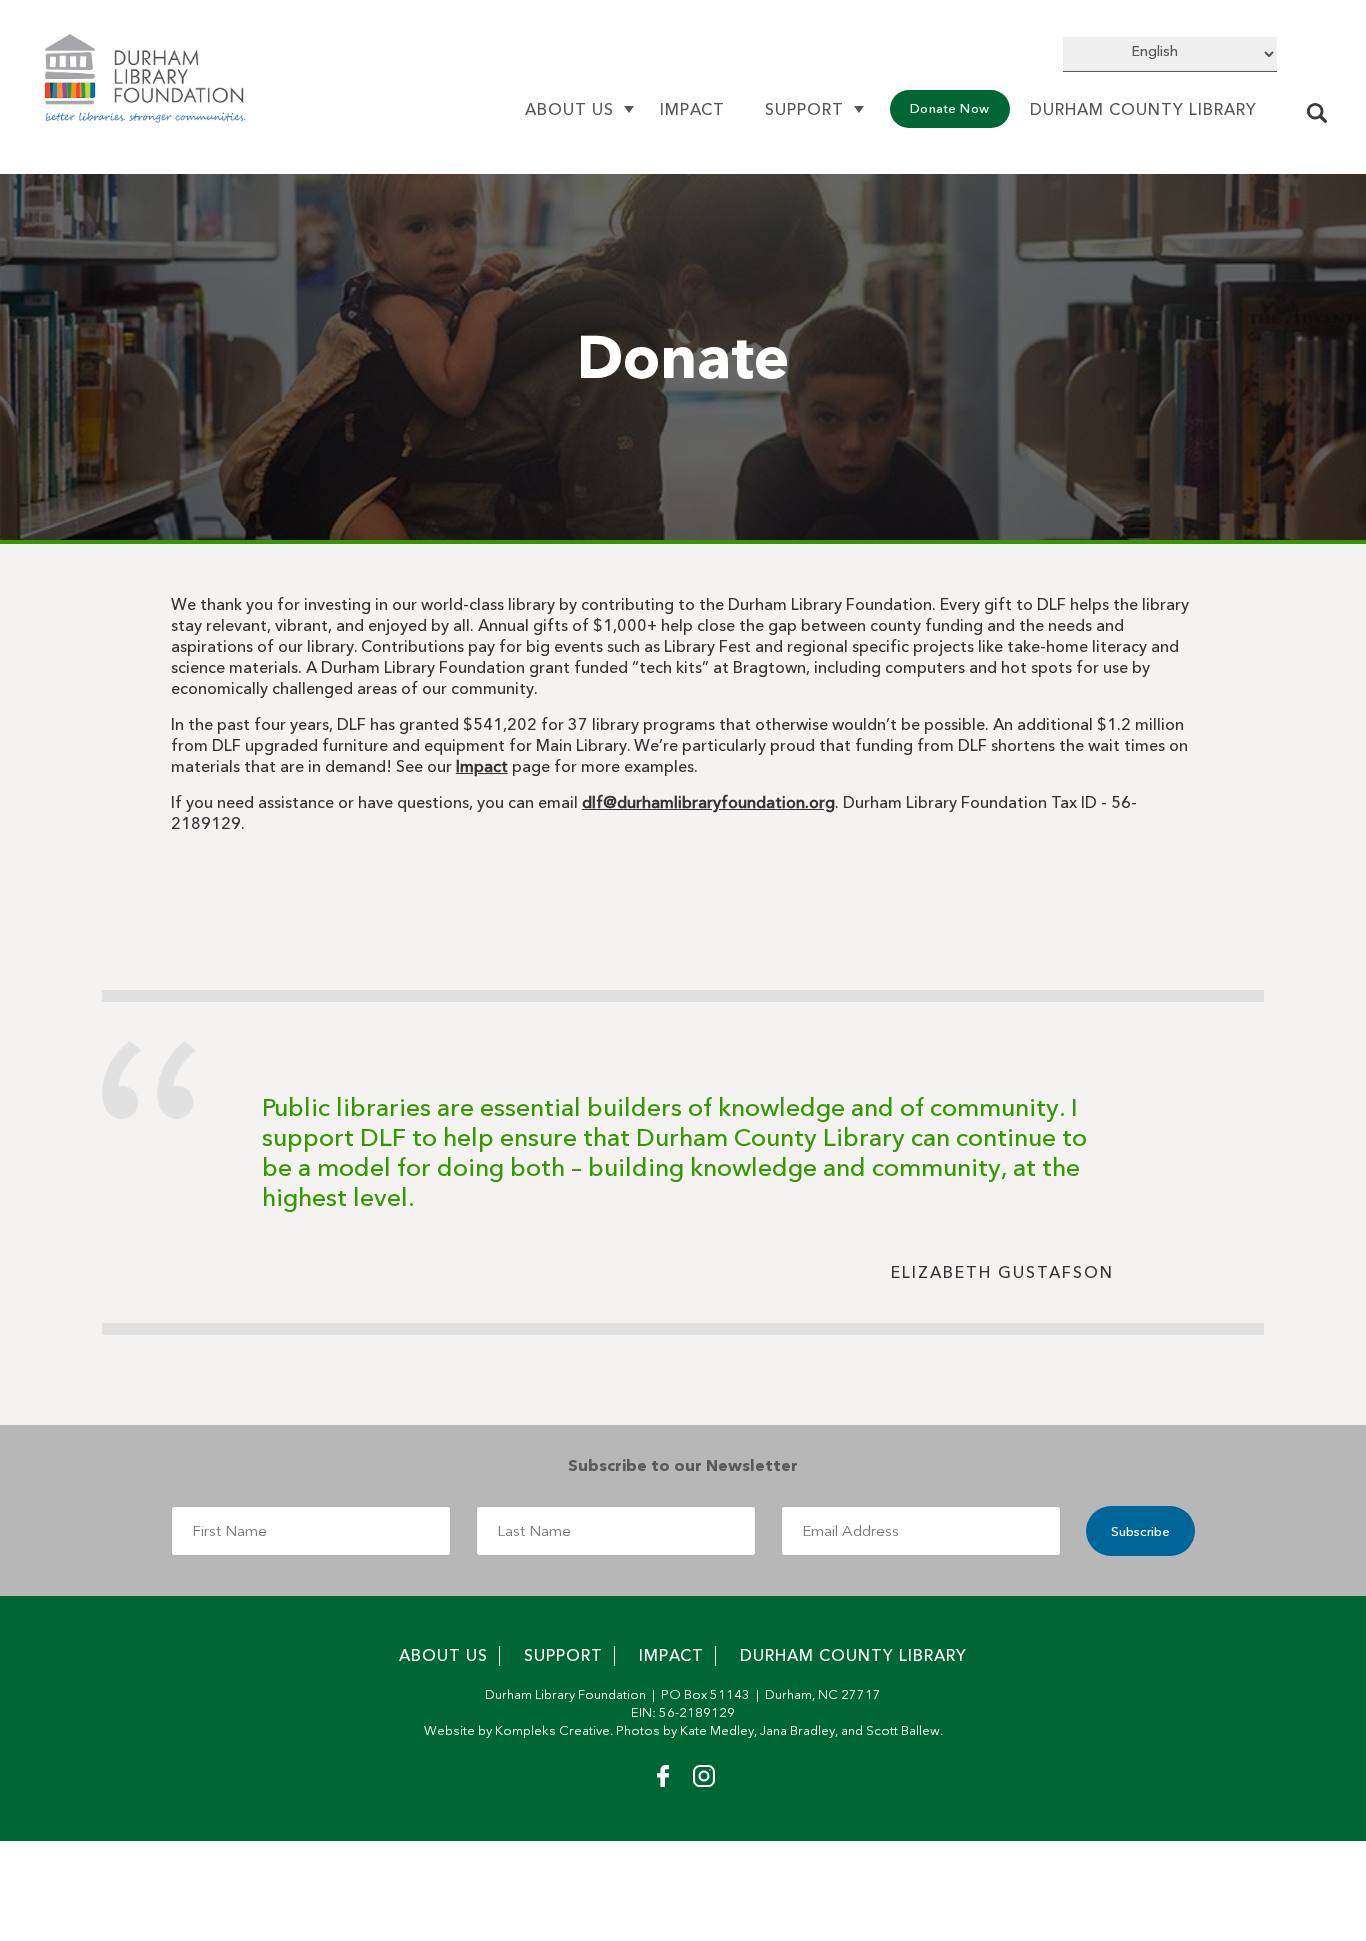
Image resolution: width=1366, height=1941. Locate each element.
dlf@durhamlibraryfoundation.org (708, 802)
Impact (692, 109)
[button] (1319, 115)
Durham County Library (1143, 109)
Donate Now (950, 108)
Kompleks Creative (552, 1730)
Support (804, 109)
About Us (569, 109)
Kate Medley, (718, 1730)
